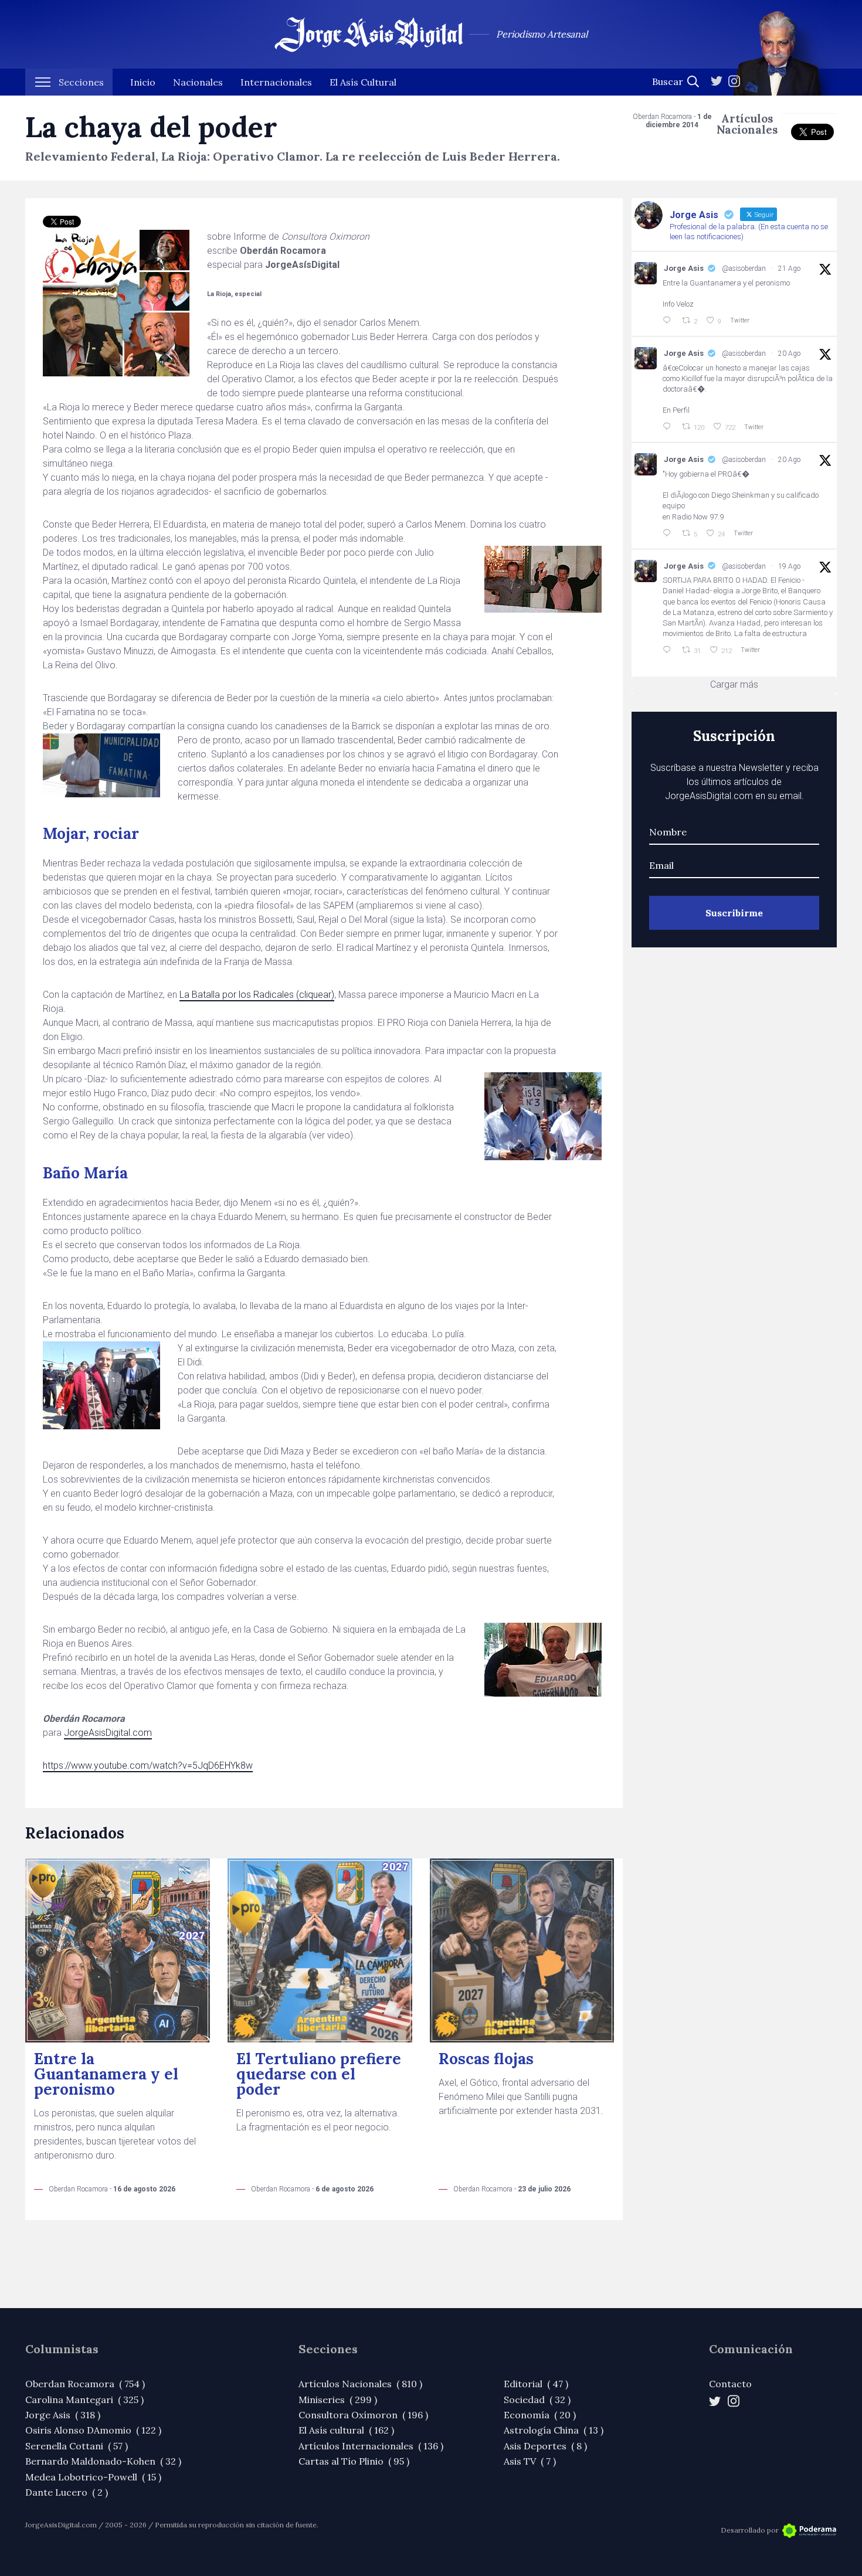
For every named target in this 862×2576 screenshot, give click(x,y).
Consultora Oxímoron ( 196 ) (363, 2415)
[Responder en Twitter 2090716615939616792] (669, 321)
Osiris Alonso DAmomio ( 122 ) (93, 2430)
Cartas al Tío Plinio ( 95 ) (354, 2461)
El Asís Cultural (363, 82)
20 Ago (789, 354)
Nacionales (198, 82)
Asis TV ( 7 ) (530, 2461)
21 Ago (789, 269)
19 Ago (789, 566)
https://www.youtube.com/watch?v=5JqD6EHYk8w (148, 1766)
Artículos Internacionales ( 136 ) (371, 2446)
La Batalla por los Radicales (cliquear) (257, 995)
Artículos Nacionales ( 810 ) (360, 2384)
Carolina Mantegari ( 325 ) (84, 2400)
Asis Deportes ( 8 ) (545, 2446)
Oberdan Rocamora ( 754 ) (85, 2384)
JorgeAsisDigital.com (108, 1733)
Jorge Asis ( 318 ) (63, 2415)
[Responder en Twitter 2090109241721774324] (669, 650)
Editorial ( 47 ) (536, 2384)
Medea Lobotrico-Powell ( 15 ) (93, 2477)
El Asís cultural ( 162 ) (346, 2430)
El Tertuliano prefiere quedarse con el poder (319, 2074)
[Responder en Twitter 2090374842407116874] (669, 533)
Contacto (730, 2384)
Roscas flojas (486, 2059)
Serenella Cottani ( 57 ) (77, 2446)
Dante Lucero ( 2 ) (67, 2492)
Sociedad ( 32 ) (537, 2400)
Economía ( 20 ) (540, 2415)
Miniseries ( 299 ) (338, 2400)
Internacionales (276, 82)
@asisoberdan (744, 269)
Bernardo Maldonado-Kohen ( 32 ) (103, 2461)
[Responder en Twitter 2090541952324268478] (669, 427)
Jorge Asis (684, 268)
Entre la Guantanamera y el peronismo (106, 2074)
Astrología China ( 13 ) (554, 2430)
